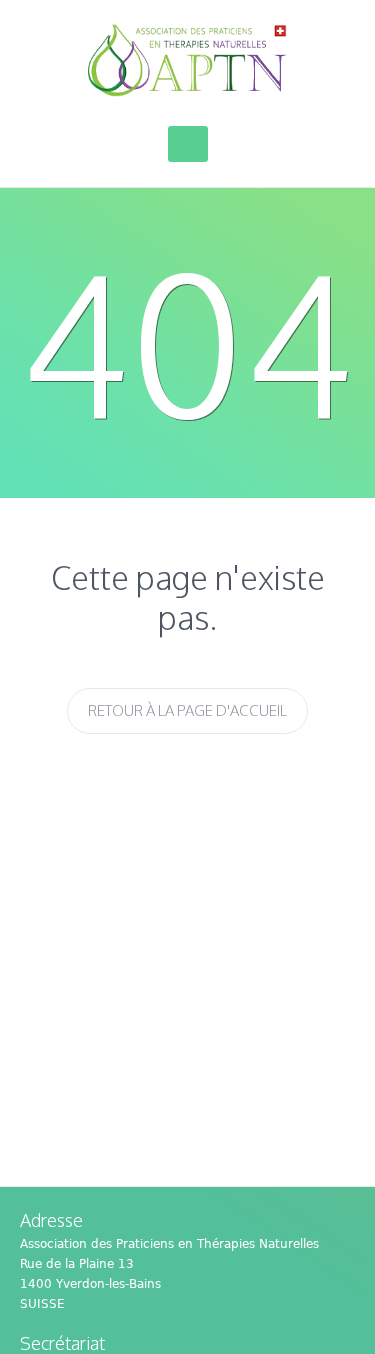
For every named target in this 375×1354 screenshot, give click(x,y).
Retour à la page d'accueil (187, 710)
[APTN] (188, 60)
